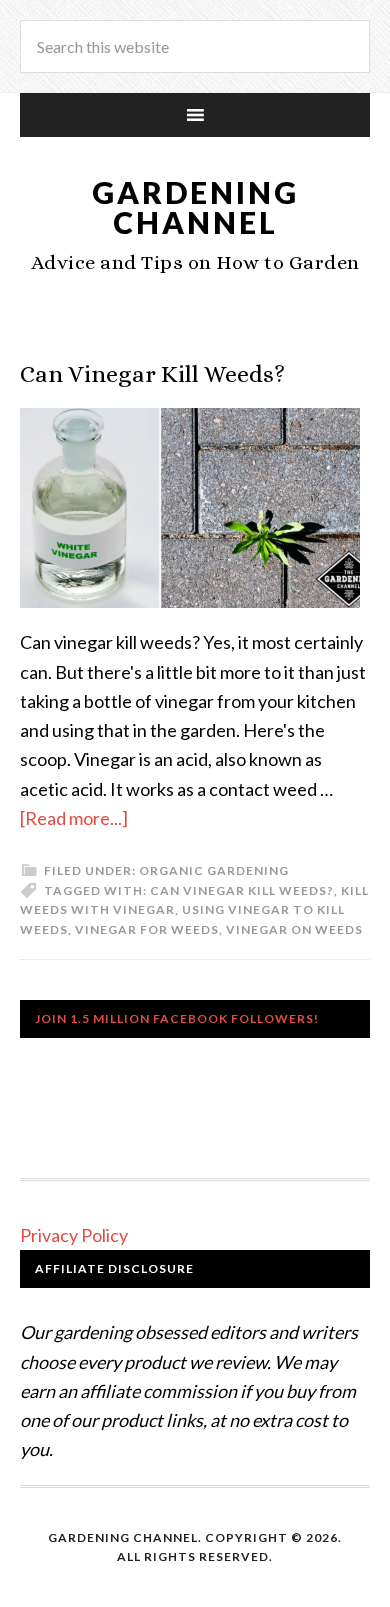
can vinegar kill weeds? (242, 890)
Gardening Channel (195, 207)
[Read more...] (74, 818)
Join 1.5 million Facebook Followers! (177, 1018)
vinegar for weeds (147, 929)
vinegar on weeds (294, 929)
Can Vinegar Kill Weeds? (152, 374)
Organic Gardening (214, 870)
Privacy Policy (74, 1235)
